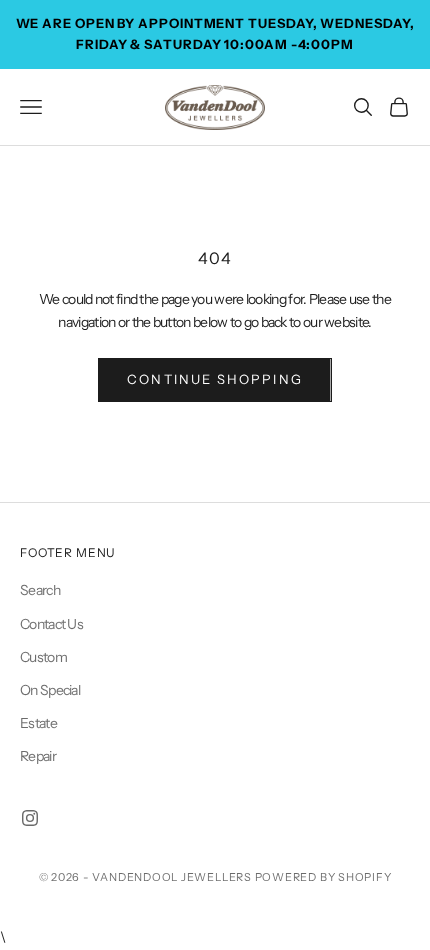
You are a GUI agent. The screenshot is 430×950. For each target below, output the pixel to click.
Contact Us (51, 624)
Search (40, 590)
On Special (50, 690)
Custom (43, 657)
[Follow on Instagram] (30, 818)
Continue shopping (214, 379)
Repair (38, 756)
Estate (38, 723)
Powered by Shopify (323, 877)
